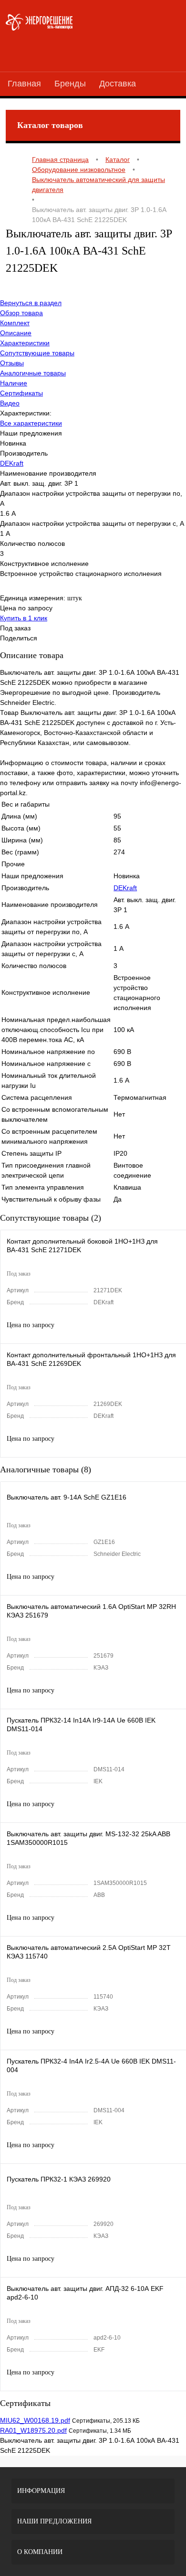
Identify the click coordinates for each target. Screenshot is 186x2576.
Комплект (15, 323)
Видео (10, 403)
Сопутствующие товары (37, 353)
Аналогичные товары (33, 373)
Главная (24, 84)
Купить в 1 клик (24, 618)
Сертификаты (21, 393)
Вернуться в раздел (31, 303)
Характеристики (25, 343)
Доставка (118, 84)
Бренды (70, 84)
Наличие (14, 383)
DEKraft (12, 463)
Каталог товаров (50, 125)
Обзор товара (21, 313)
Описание (16, 333)
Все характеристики (31, 423)
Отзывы (12, 363)
